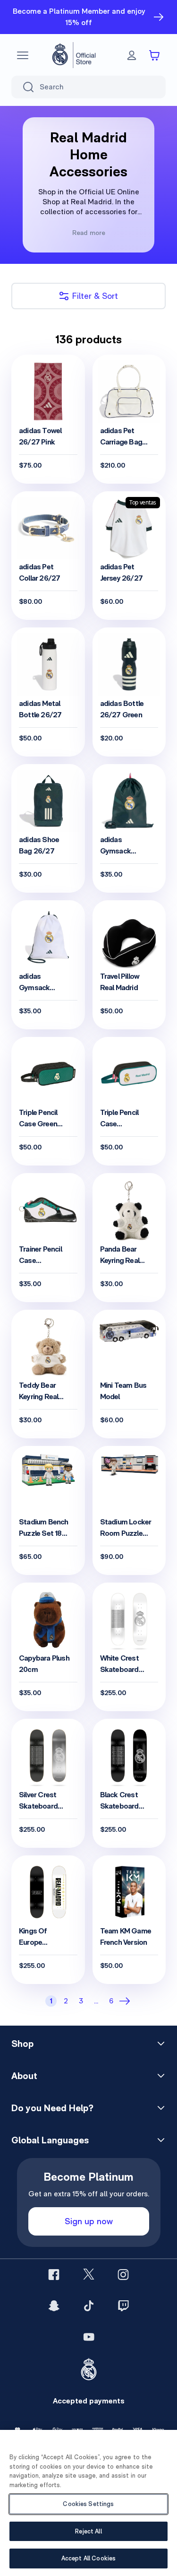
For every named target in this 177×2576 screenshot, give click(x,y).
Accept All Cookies (88, 2558)
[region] (88, 2503)
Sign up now (89, 2221)
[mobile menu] (23, 55)
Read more (89, 233)
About (24, 2076)
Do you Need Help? (52, 2108)
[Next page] (126, 2001)
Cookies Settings (88, 2504)
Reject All (88, 2531)
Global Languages (50, 2140)
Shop (22, 2044)
